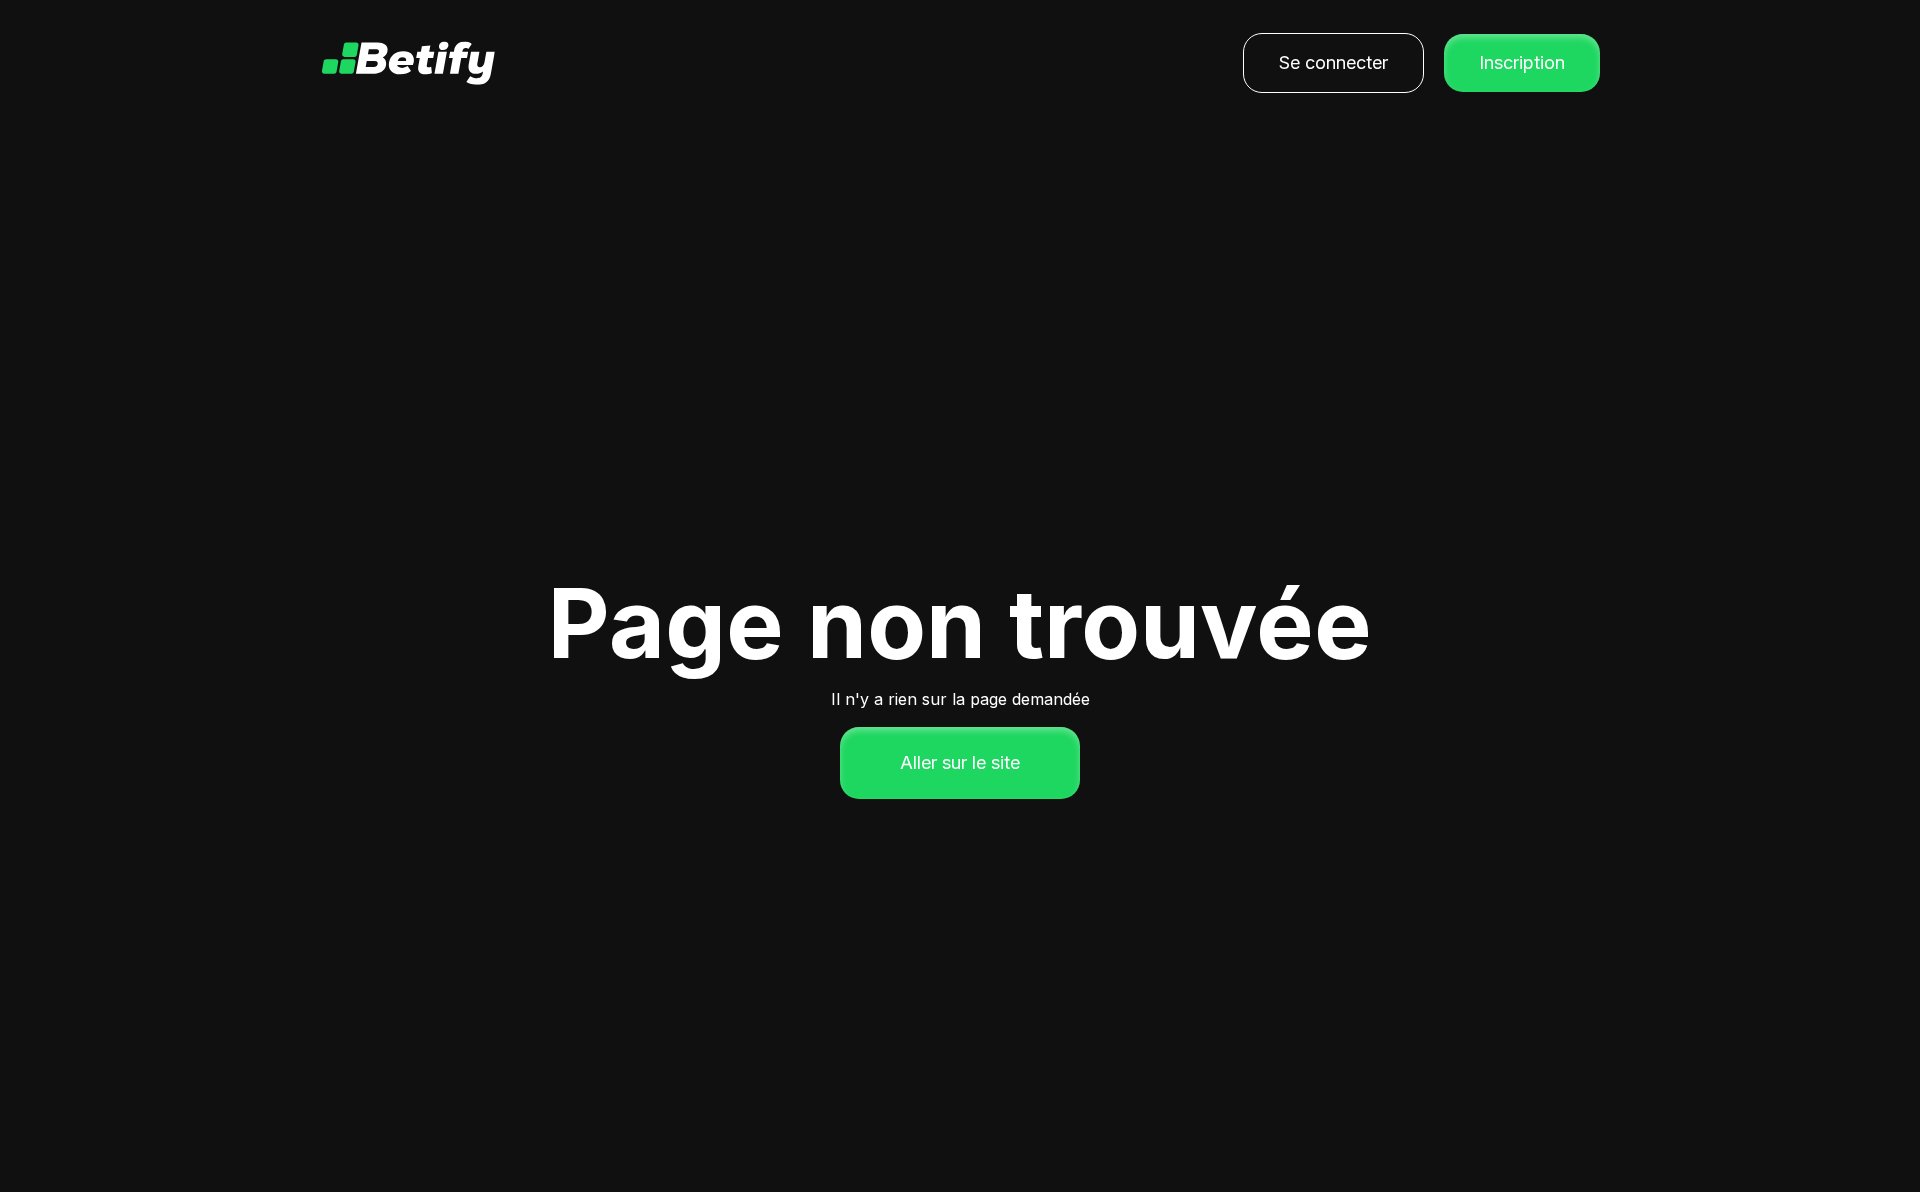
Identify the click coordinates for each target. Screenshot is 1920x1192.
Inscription (1522, 62)
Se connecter (1333, 62)
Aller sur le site (960, 762)
